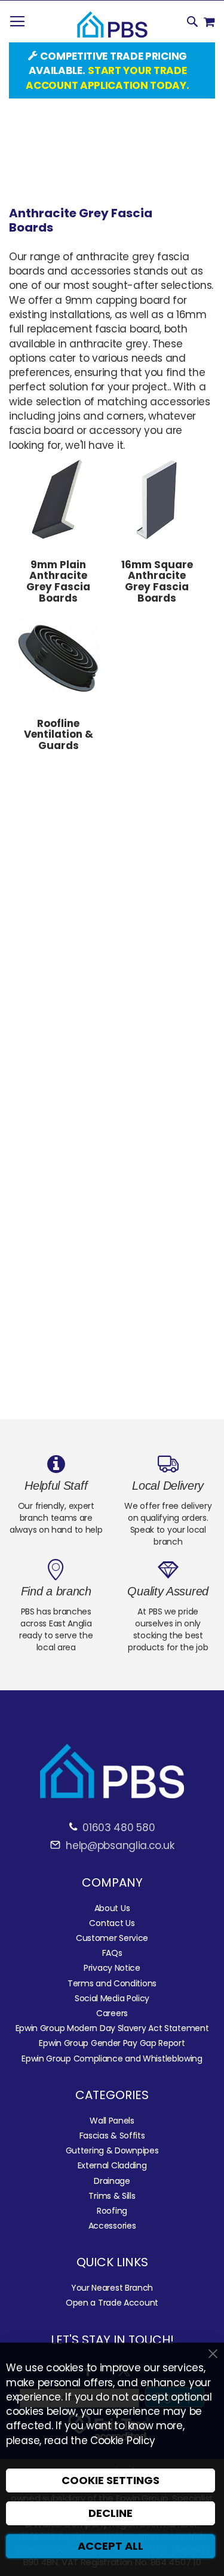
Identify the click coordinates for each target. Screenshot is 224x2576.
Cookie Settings (111, 2480)
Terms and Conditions (112, 1983)
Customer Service (112, 1938)
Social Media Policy (112, 1998)
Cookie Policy (123, 2441)
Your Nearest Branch (112, 2288)
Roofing (112, 2211)
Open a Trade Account (112, 2303)
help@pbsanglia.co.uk (119, 1845)
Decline (111, 2513)
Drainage (112, 2181)
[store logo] (112, 25)
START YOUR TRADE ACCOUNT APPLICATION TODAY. (107, 78)
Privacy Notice (112, 1968)
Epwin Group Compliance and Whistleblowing (112, 2059)
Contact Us (112, 1923)
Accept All (111, 2546)
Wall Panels (112, 2121)
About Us (112, 1908)
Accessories (112, 2226)
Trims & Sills (112, 2196)
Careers (112, 2013)
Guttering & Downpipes (112, 2150)
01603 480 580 (119, 1828)
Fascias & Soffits (112, 2136)
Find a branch (56, 1591)
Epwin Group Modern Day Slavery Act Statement (112, 2028)
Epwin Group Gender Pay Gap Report (112, 2043)
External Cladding (112, 2165)
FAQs (112, 1953)
